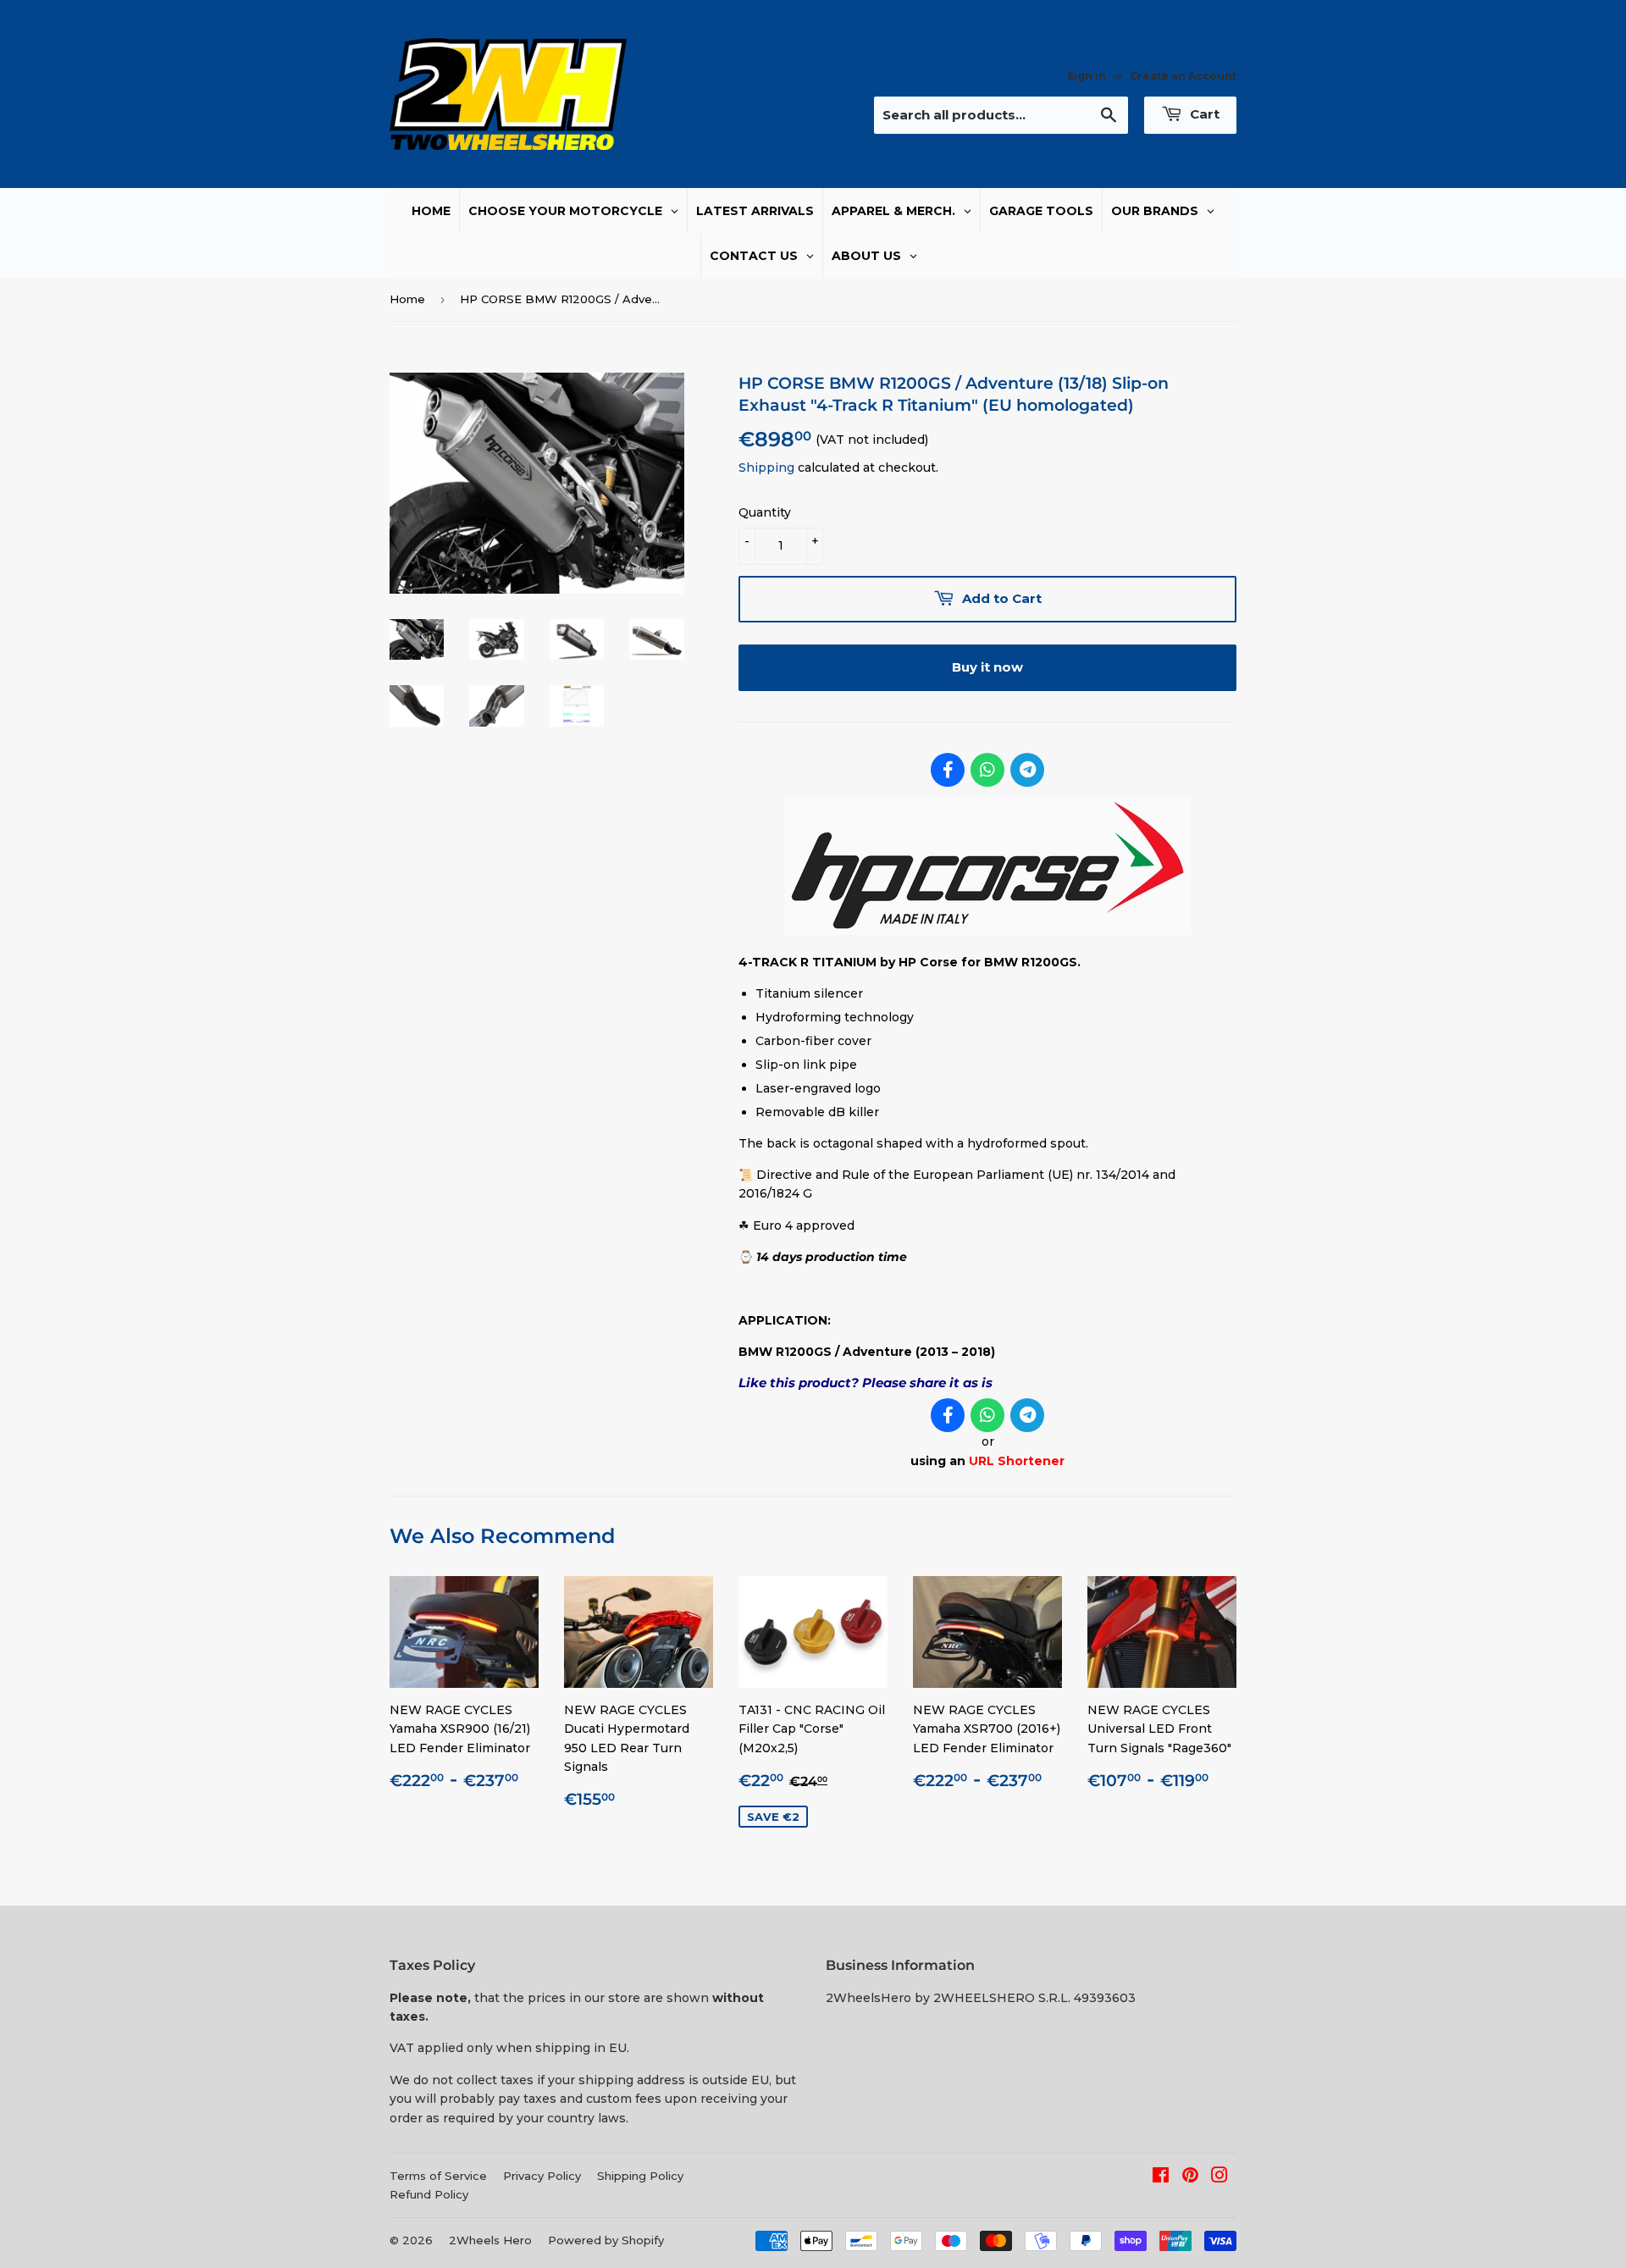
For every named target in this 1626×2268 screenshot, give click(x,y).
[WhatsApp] (987, 770)
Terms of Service (438, 2176)
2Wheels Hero (490, 2240)
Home (407, 299)
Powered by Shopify (606, 2240)
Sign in (1087, 76)
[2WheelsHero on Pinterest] (1190, 2177)
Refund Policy (429, 2194)
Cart (1203, 114)
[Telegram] (1027, 770)
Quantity (765, 512)
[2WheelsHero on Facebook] (1161, 2177)
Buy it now (987, 667)
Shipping (766, 467)
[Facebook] (948, 770)
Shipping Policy (640, 2176)
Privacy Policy (542, 2176)
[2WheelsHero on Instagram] (1219, 2177)
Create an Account (1183, 76)
